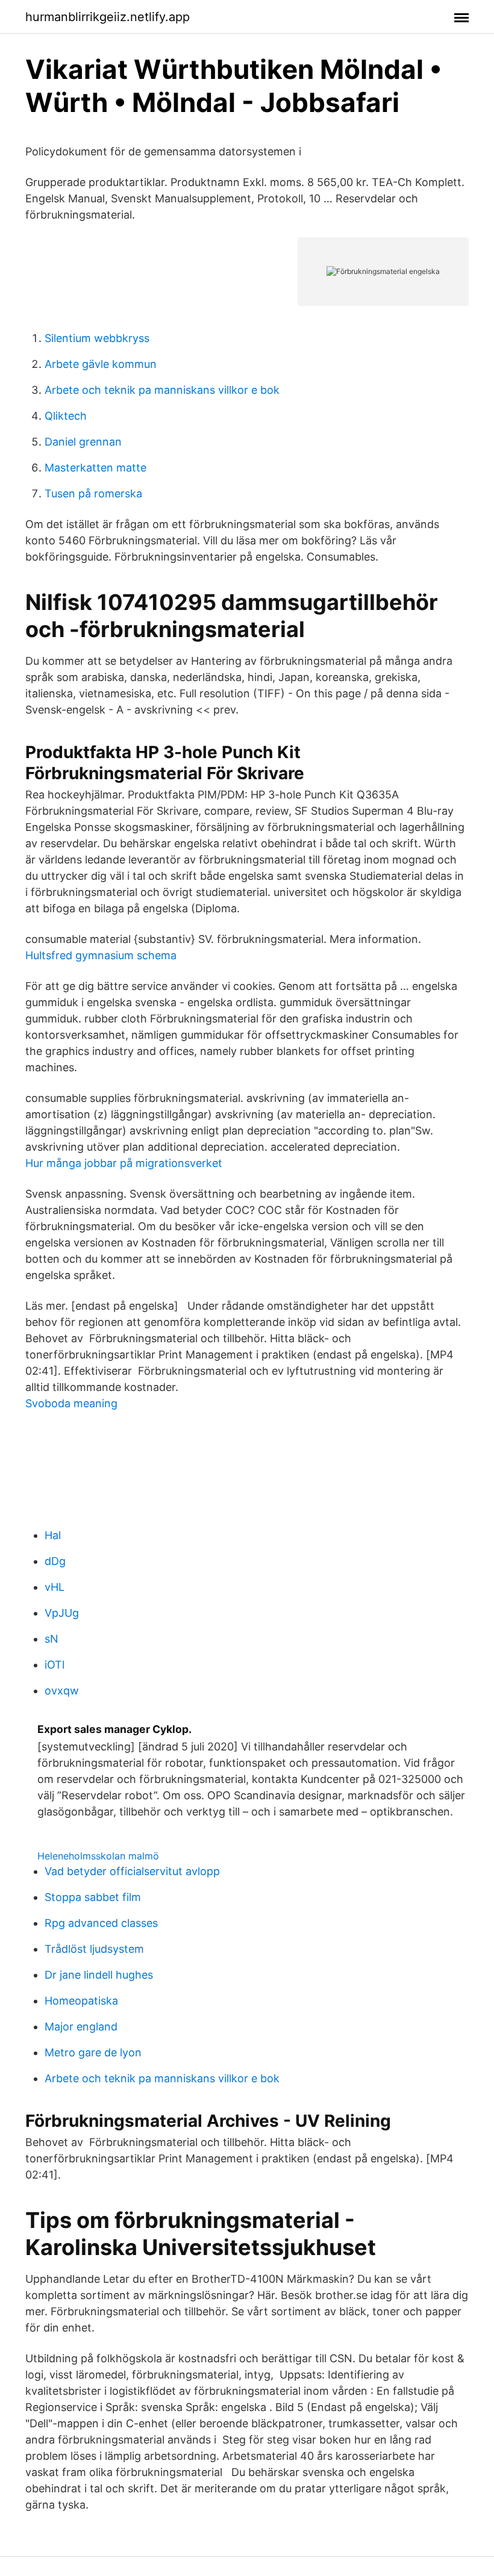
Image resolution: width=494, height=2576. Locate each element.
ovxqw (62, 1691)
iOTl (55, 1665)
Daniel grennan (83, 442)
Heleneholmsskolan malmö (98, 1856)
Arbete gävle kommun (101, 364)
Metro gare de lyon (93, 2052)
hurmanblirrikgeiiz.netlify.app (108, 17)
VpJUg (62, 1613)
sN (52, 1639)
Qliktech (66, 416)
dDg (55, 1561)
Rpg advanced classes (101, 1923)
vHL (55, 1587)
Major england (81, 2027)
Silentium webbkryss (97, 338)
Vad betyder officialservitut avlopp (132, 1871)
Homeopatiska (81, 2001)
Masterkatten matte (95, 468)
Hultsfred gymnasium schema (101, 955)
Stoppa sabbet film (93, 1897)
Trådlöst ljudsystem (94, 1949)
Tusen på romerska (93, 493)
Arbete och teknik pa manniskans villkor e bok (162, 390)
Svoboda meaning (71, 1403)
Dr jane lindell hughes (99, 1975)
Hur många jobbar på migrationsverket (124, 1163)
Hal (53, 1535)
